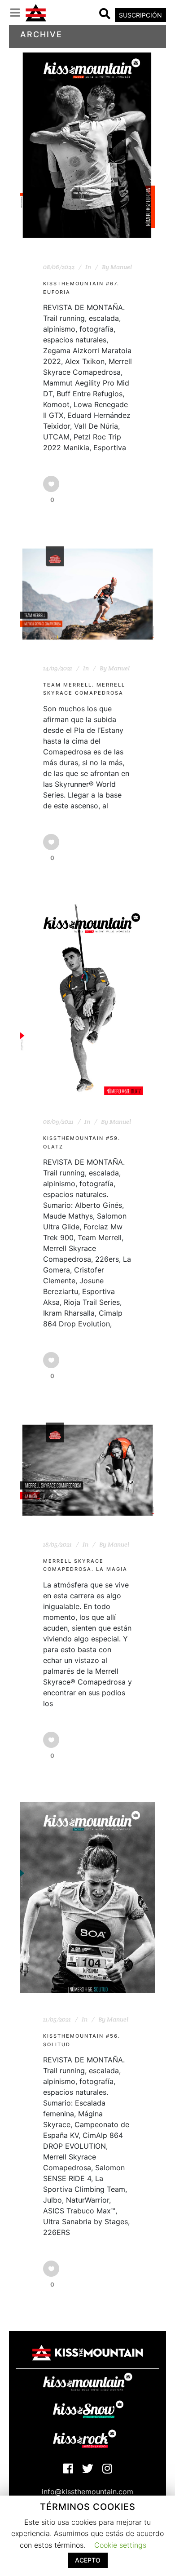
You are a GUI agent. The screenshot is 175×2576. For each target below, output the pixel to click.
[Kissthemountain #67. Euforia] (87, 145)
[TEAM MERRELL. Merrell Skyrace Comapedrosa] (87, 594)
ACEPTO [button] (88, 2560)
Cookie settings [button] (120, 2545)
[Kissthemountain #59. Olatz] (87, 1000)
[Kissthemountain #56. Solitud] (87, 1898)
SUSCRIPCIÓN (140, 15)
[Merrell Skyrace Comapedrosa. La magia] (87, 1470)
